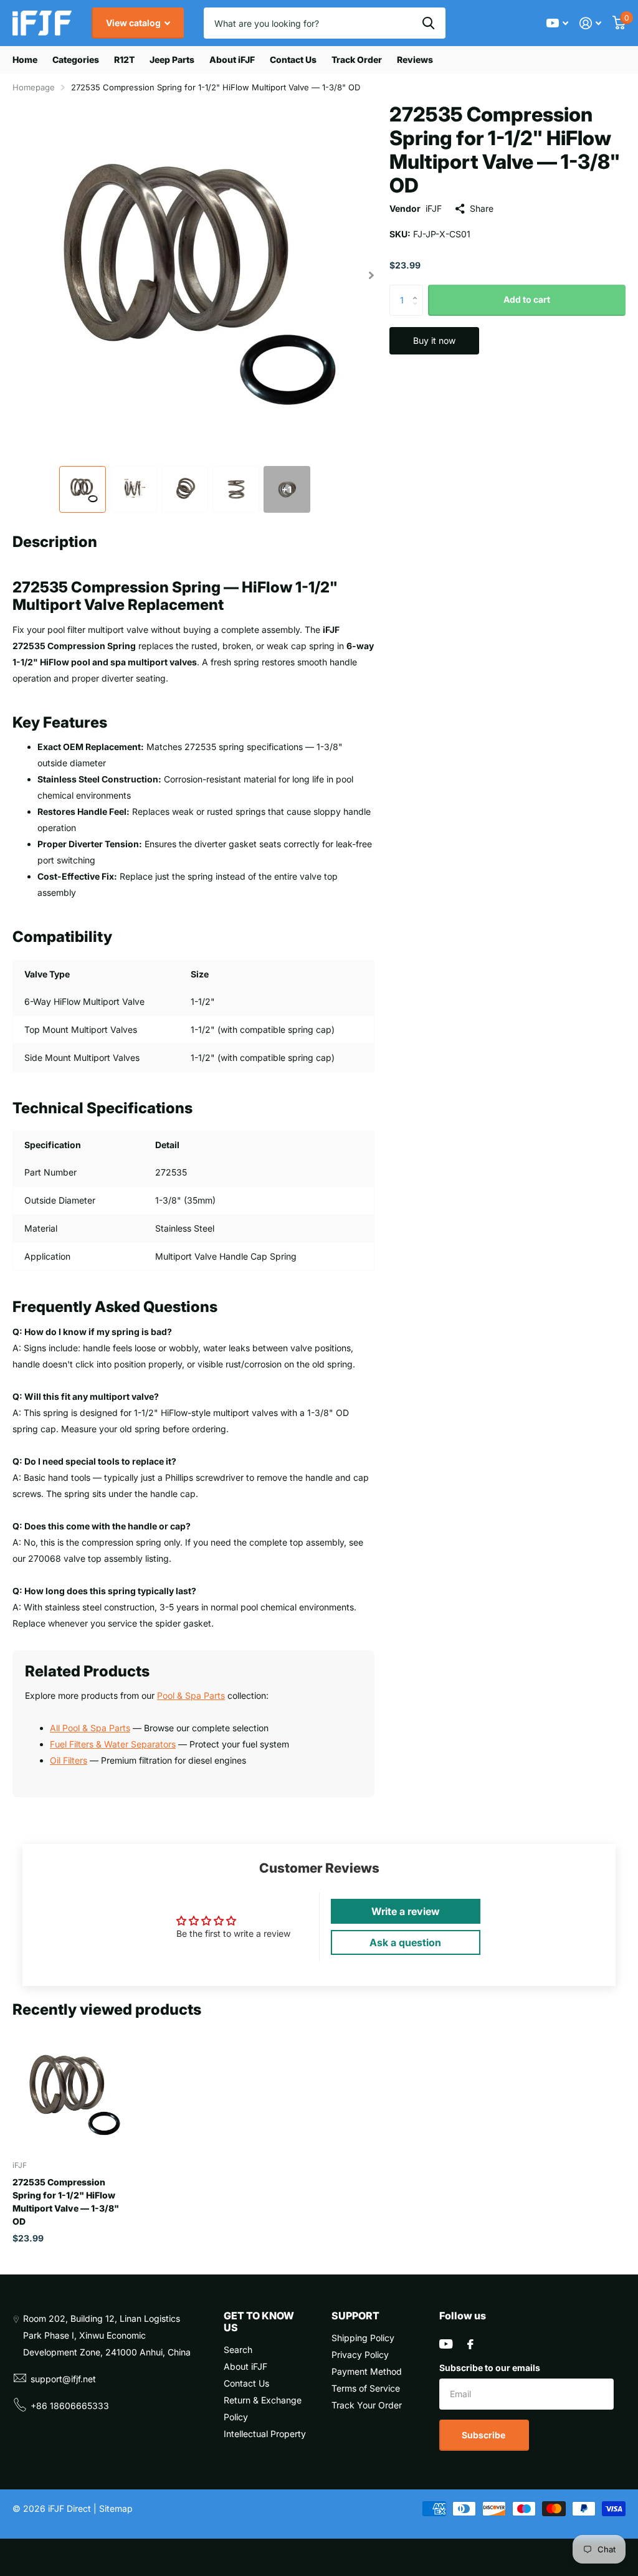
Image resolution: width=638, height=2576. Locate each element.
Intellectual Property (265, 2434)
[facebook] (470, 2344)
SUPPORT (355, 2316)
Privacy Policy (360, 2355)
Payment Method (367, 2371)
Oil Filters (69, 1760)
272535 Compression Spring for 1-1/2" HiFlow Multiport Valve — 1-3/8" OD (66, 2202)
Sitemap (116, 2508)
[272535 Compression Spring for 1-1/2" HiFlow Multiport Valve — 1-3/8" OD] (70, 2092)
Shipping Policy (363, 2338)
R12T (124, 59)
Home (25, 59)
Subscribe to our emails (490, 2368)
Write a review (406, 1911)
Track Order (357, 59)
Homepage (34, 87)
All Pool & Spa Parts (90, 1728)
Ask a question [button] (405, 1942)
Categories (76, 59)
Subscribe (484, 2435)
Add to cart (527, 299)
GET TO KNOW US (259, 2322)
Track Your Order (367, 2405)
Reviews (415, 59)
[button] (372, 275)
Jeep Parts (172, 59)
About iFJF (232, 59)
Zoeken (428, 23)
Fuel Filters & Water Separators (113, 1744)
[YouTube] (446, 2344)
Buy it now (434, 340)
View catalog (134, 23)
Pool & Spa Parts (191, 1695)
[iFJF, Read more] (557, 23)
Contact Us (293, 59)
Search (238, 2350)
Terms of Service (366, 2388)
